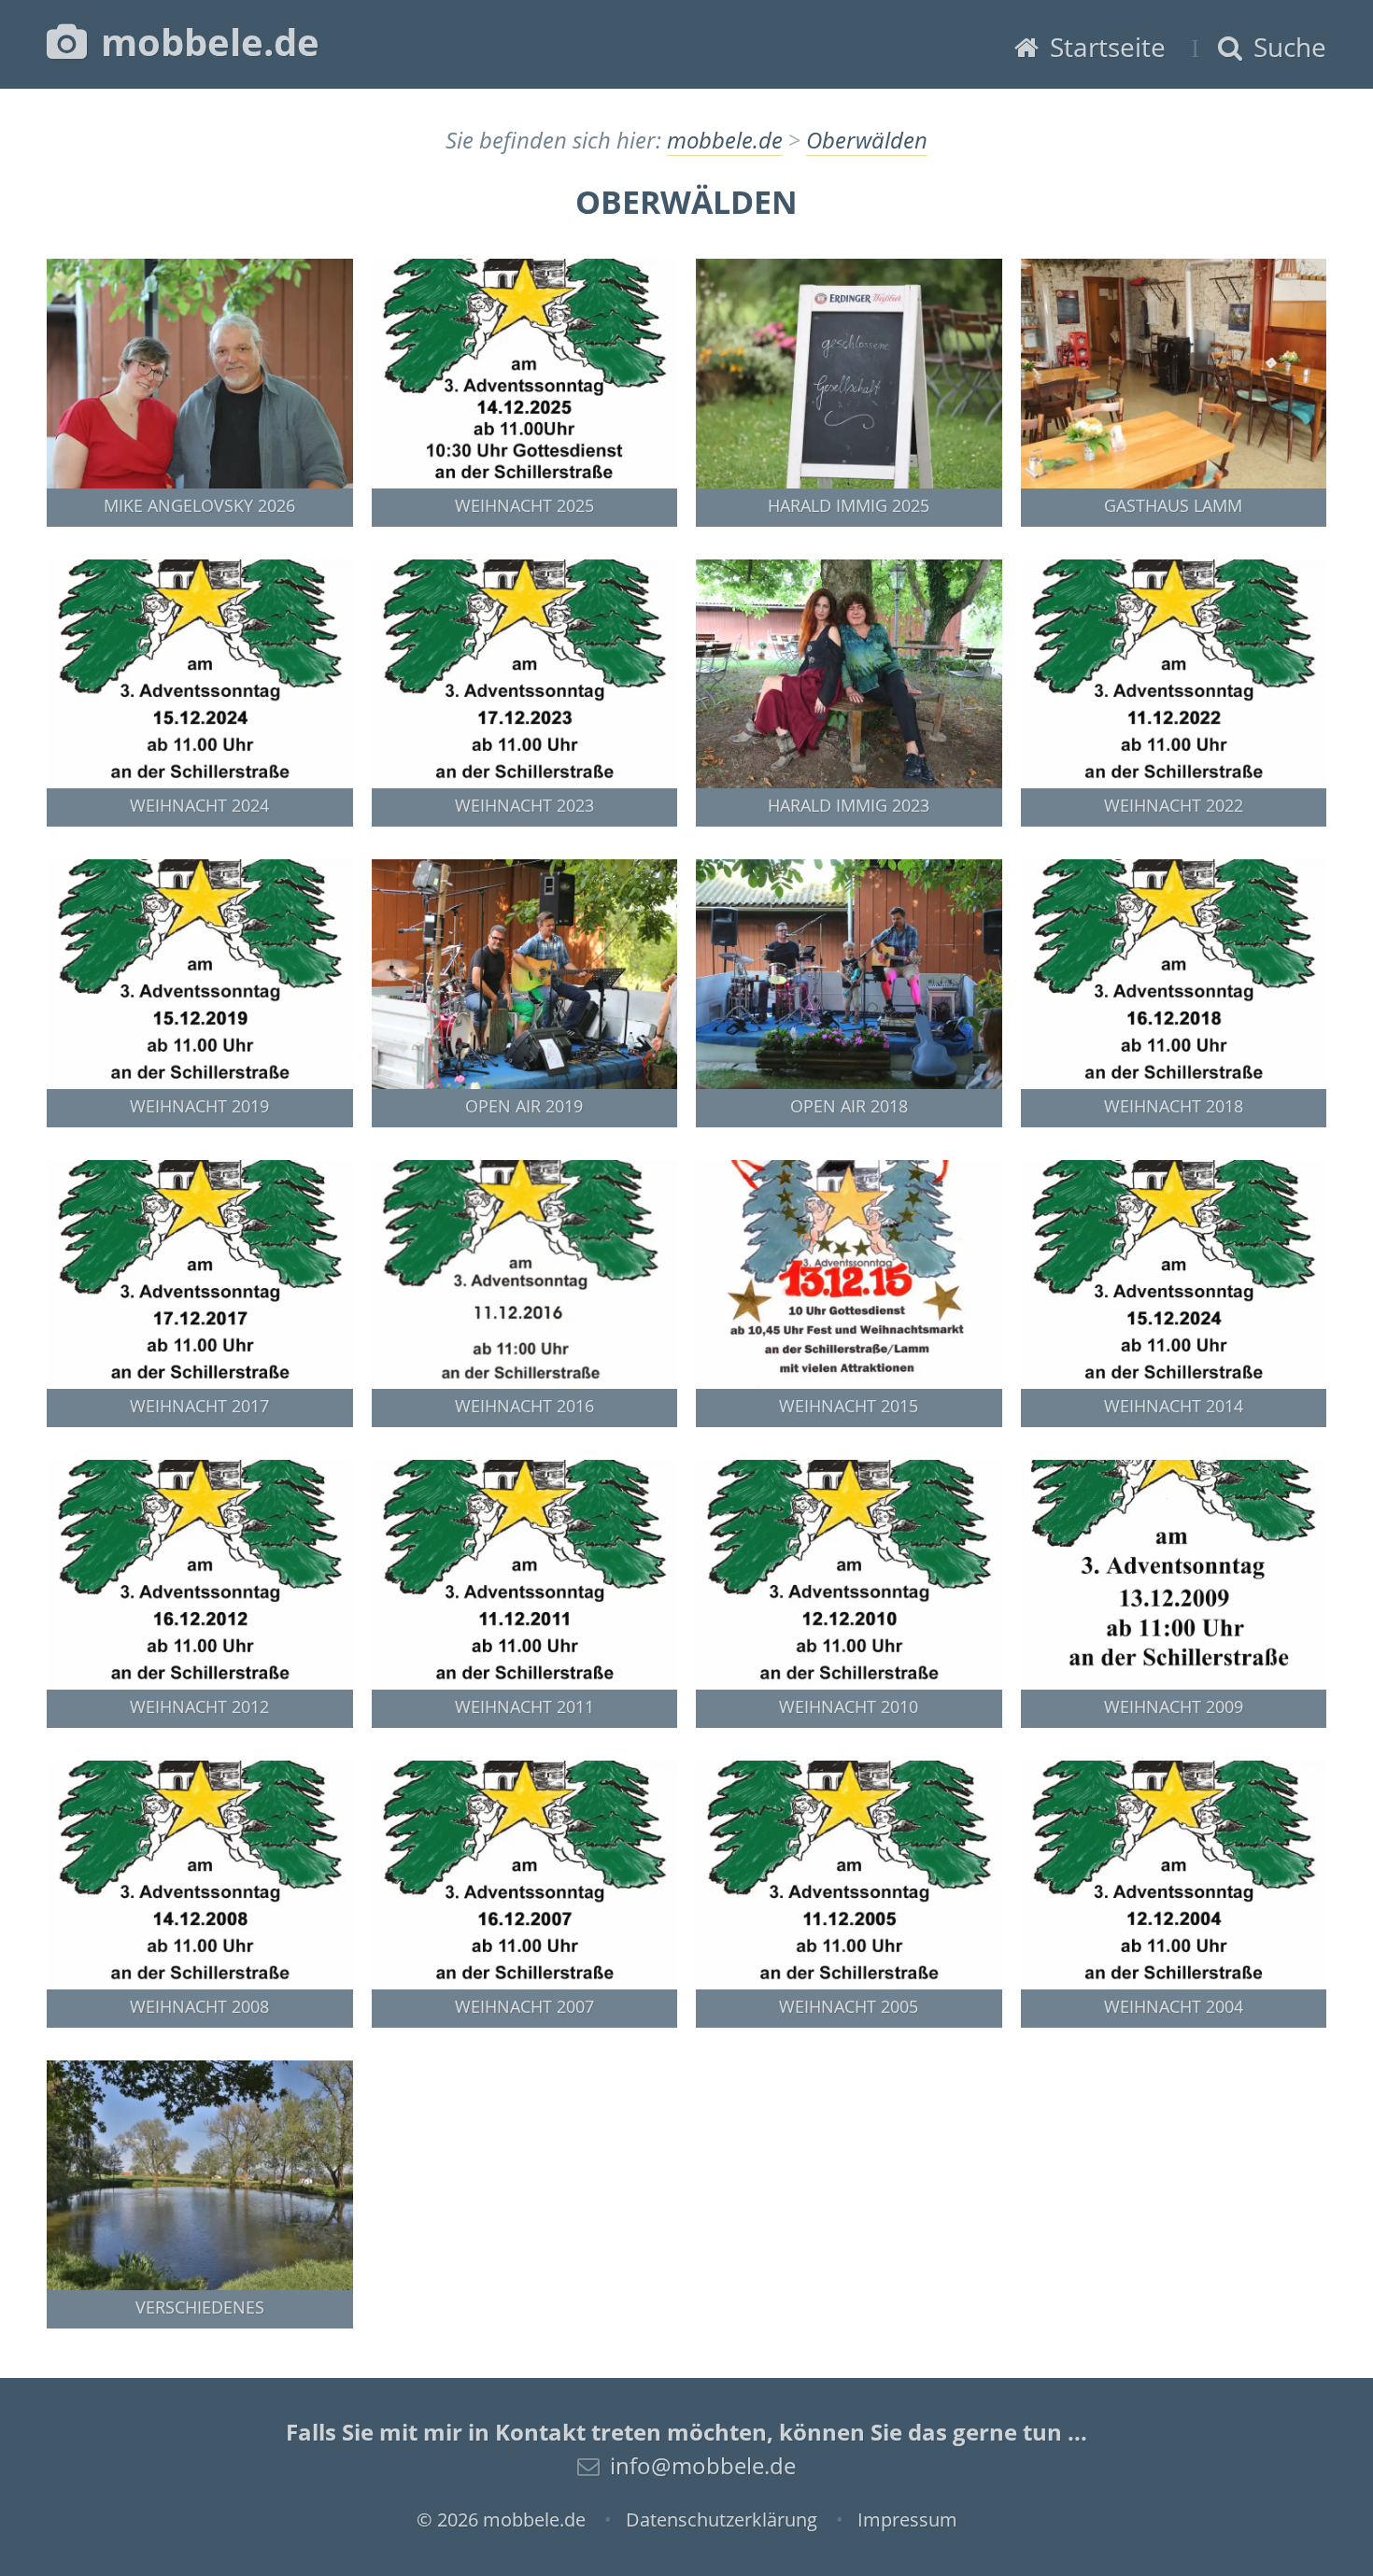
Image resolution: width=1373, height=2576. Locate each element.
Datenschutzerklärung (722, 2519)
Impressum (907, 2519)
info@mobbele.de (703, 2465)
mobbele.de (205, 42)
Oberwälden (867, 140)
